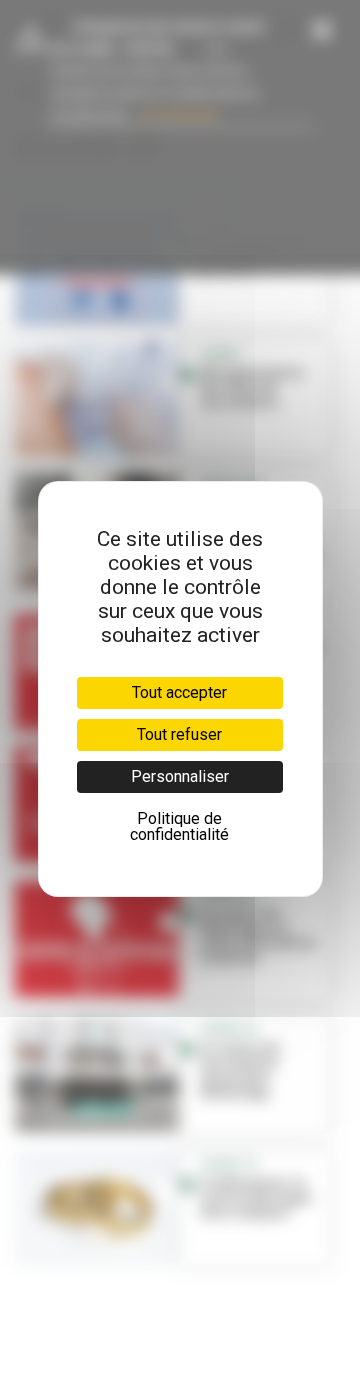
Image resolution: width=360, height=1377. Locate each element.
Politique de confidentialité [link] (179, 826)
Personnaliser (180, 776)
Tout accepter (179, 692)
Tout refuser (179, 734)
